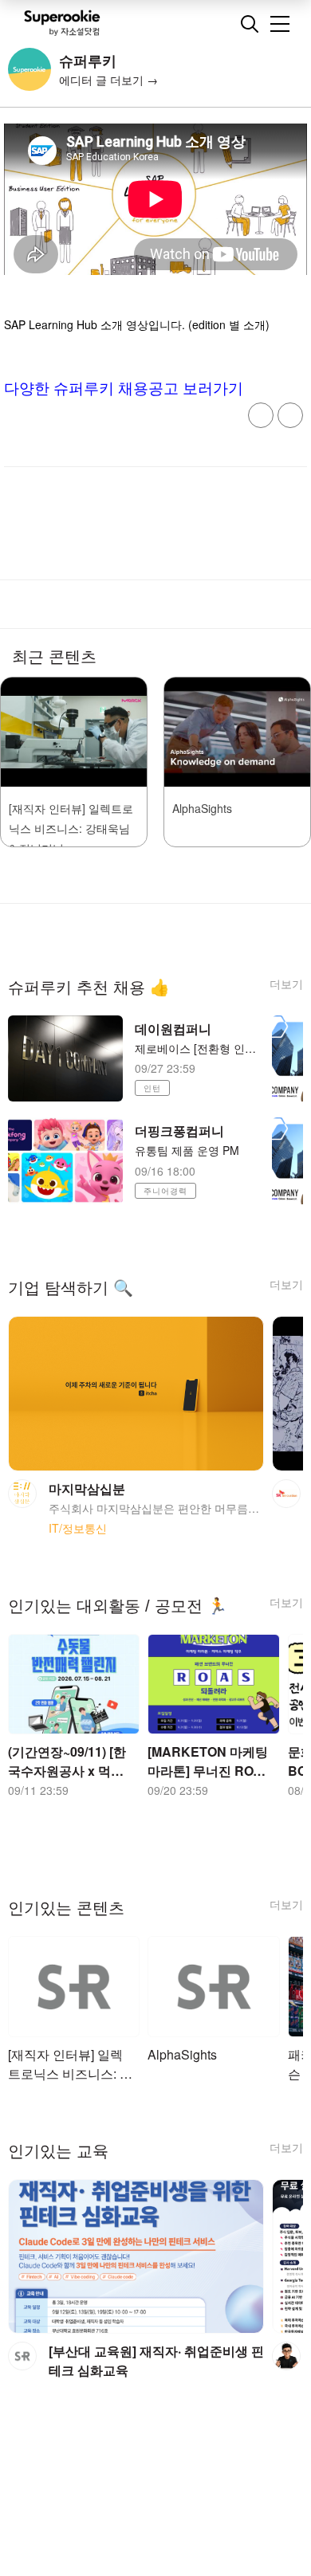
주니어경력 (165, 1191)
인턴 (152, 1088)
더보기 (286, 984)
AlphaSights (202, 808)
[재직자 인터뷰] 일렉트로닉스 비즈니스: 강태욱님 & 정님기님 (71, 828)
